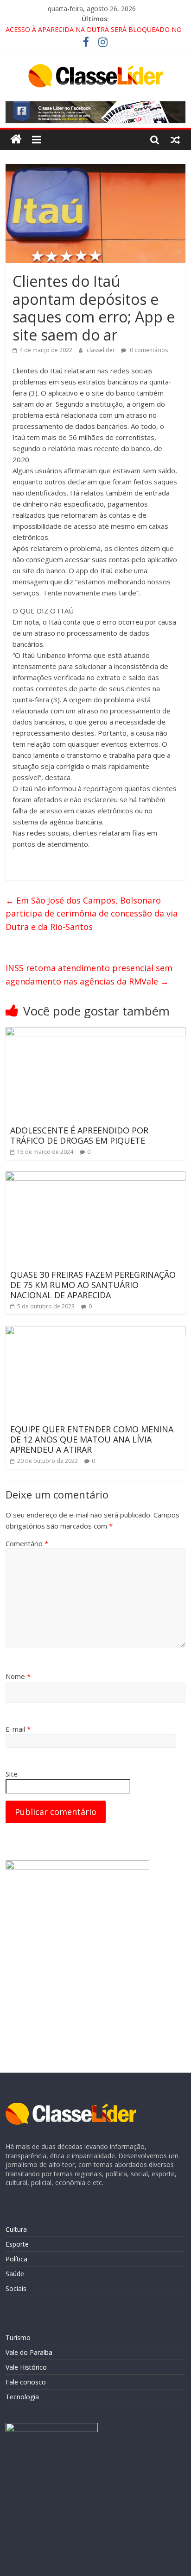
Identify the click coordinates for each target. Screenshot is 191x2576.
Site (12, 1774)
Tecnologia (22, 2397)
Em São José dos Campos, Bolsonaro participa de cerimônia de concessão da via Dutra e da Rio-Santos (92, 914)
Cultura (16, 2229)
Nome (18, 1676)
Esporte (17, 2244)
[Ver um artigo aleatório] (175, 139)
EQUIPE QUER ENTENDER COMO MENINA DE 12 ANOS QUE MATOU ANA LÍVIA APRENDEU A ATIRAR (92, 1439)
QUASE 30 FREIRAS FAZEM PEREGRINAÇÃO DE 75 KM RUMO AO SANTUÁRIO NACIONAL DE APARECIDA (93, 1285)
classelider (102, 350)
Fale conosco (26, 2382)
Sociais (16, 2288)
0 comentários (148, 350)
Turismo (18, 2338)
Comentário (27, 1543)
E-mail (18, 1729)
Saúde (15, 2274)
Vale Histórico (26, 2367)
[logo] (71, 2107)
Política (16, 2259)
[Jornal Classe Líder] (16, 139)
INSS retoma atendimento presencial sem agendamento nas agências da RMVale (89, 975)
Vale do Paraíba (29, 2352)
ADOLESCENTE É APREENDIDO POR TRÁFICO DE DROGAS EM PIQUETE (79, 1135)
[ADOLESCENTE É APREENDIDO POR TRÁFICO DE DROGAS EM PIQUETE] (95, 1033)
